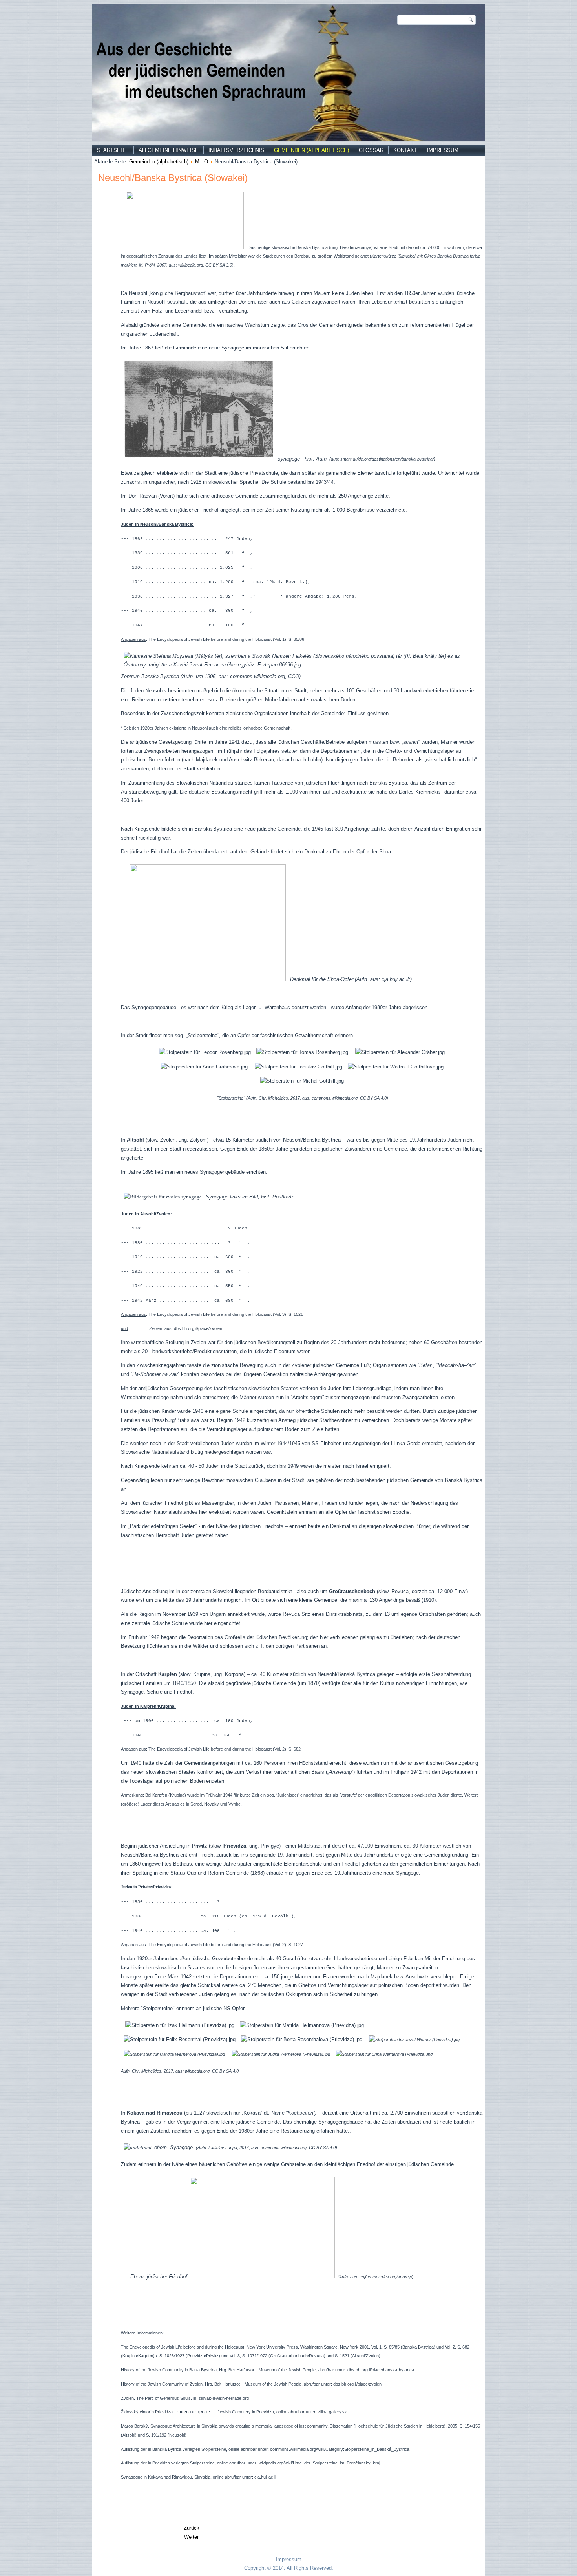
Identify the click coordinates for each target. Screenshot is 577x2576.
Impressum (443, 150)
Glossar (371, 150)
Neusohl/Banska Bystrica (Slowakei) (173, 178)
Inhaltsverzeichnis (236, 150)
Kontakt (405, 150)
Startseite (113, 150)
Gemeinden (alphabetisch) (311, 150)
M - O (202, 162)
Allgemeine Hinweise (169, 150)
